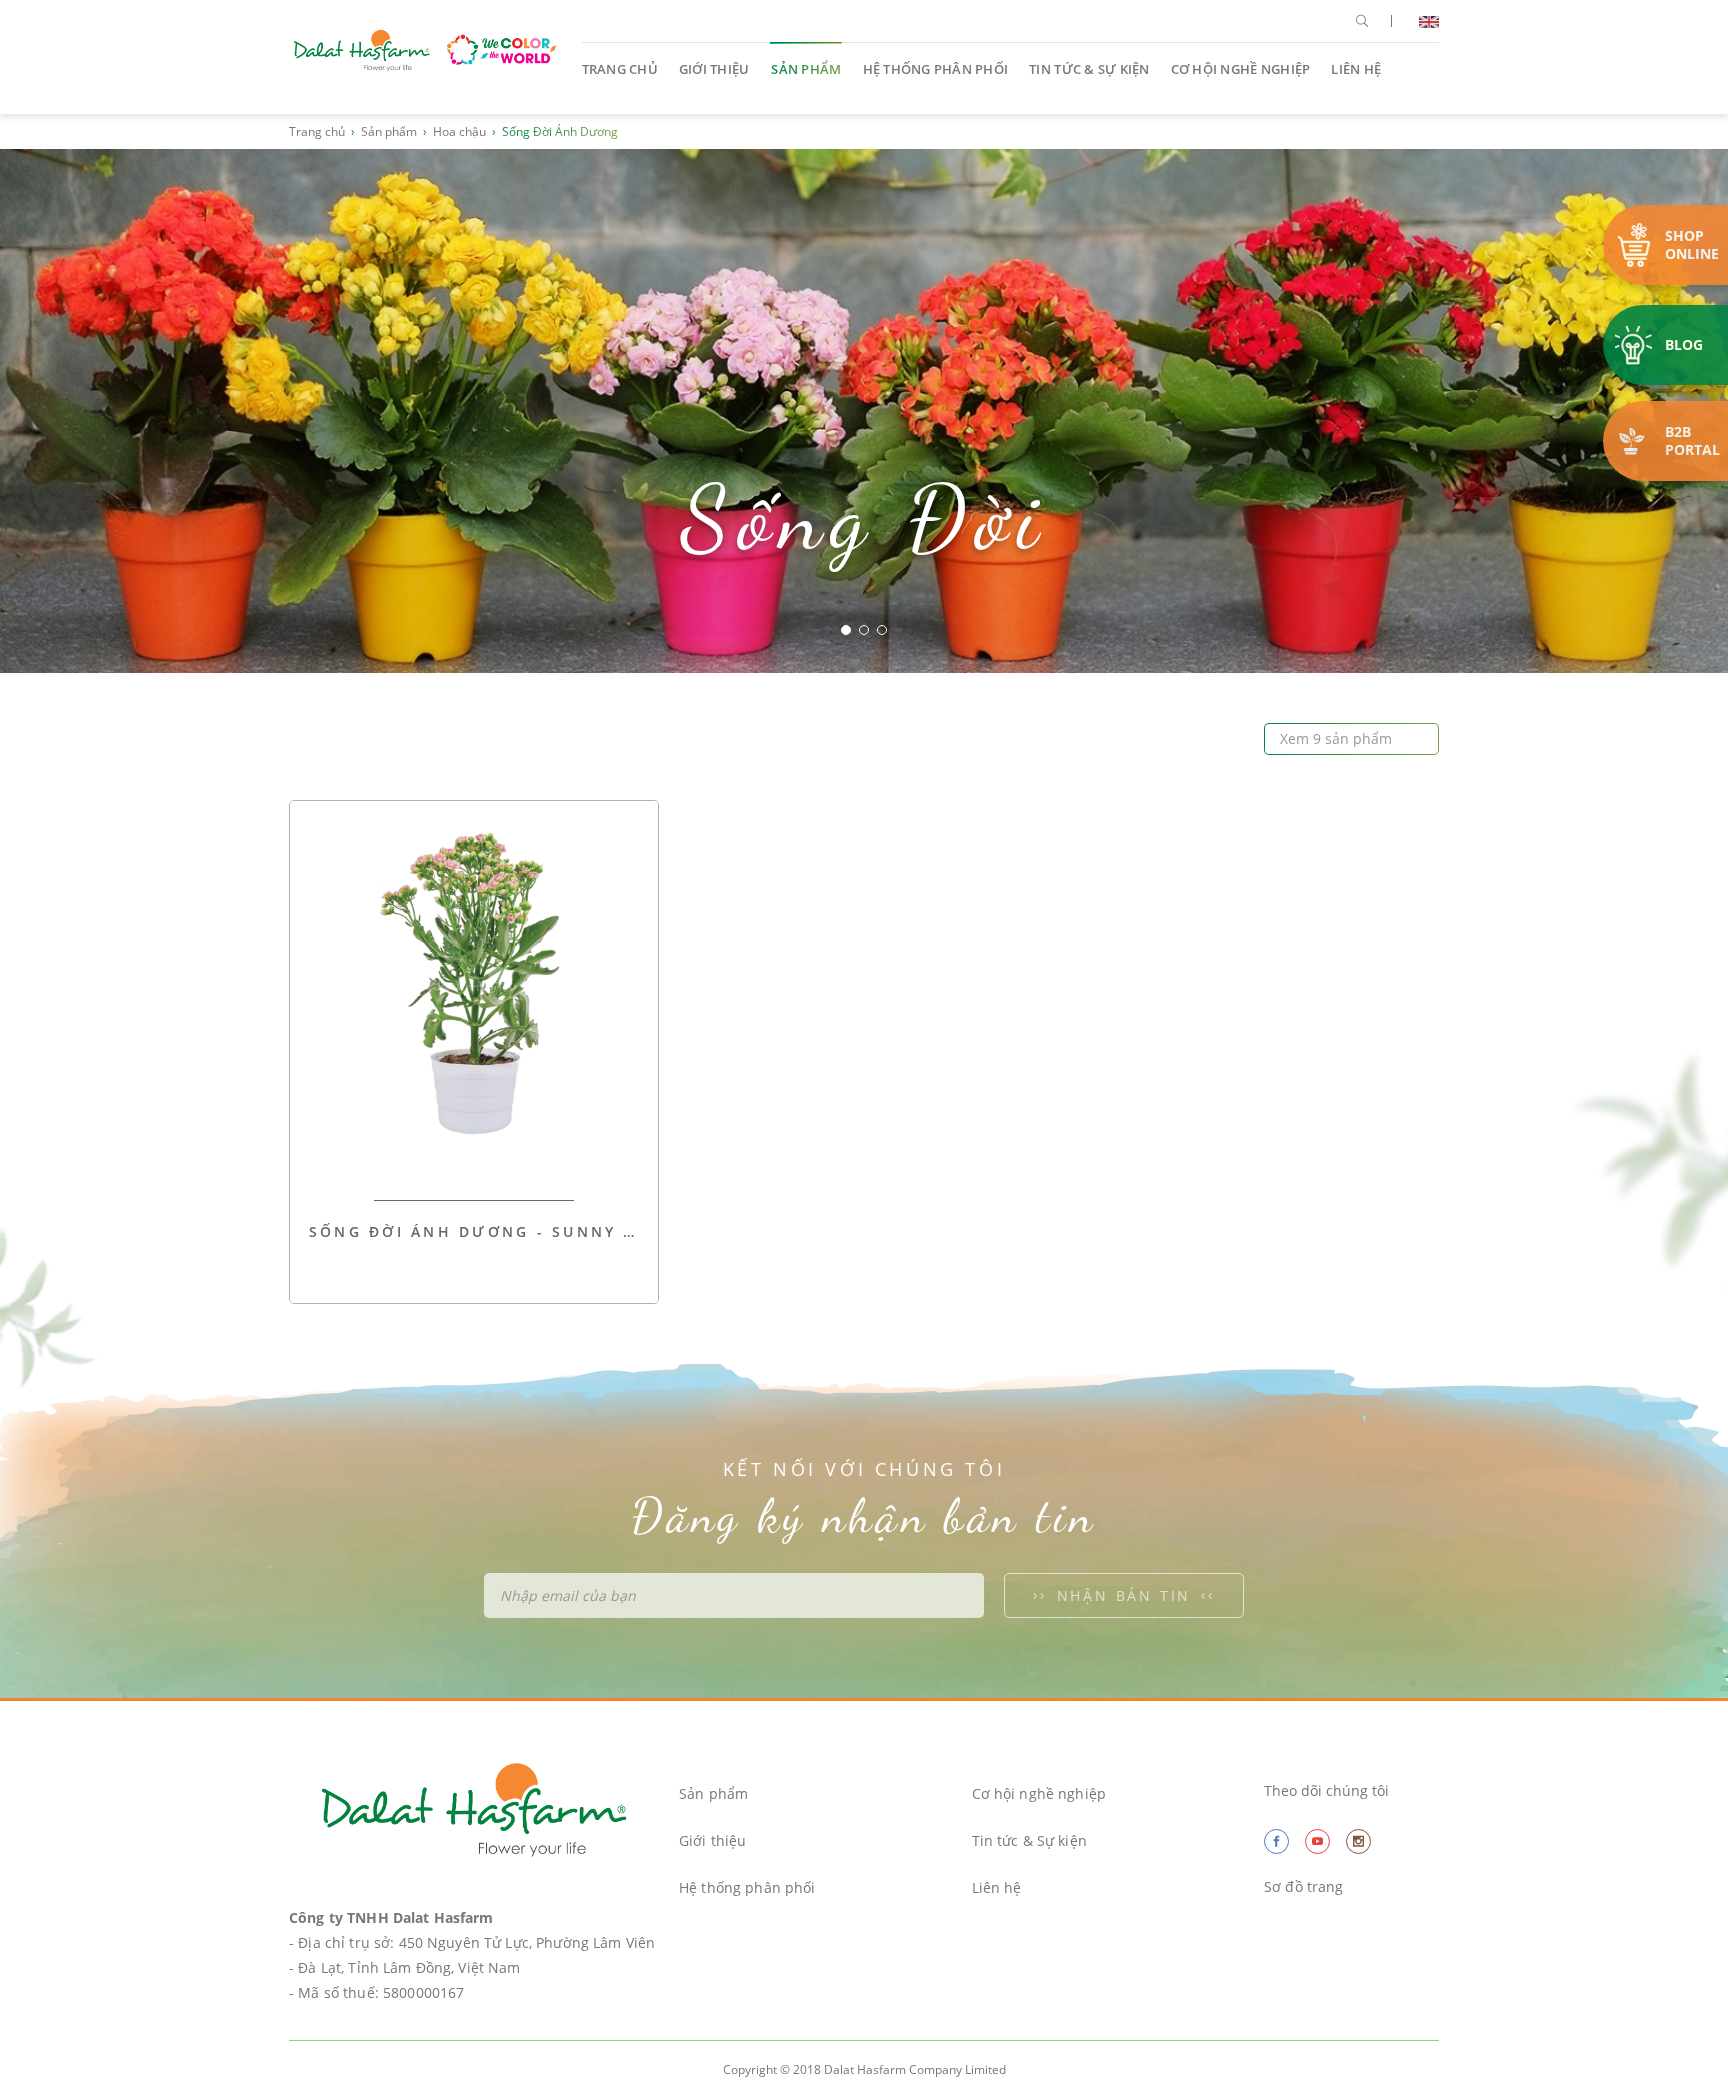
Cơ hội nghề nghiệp (1241, 69)
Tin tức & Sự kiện (1089, 69)
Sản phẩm (806, 69)
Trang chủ (620, 69)
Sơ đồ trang (1304, 1886)
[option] (864, 411)
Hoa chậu (459, 131)
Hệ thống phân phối (936, 69)
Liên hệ (1356, 69)
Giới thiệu (714, 69)
